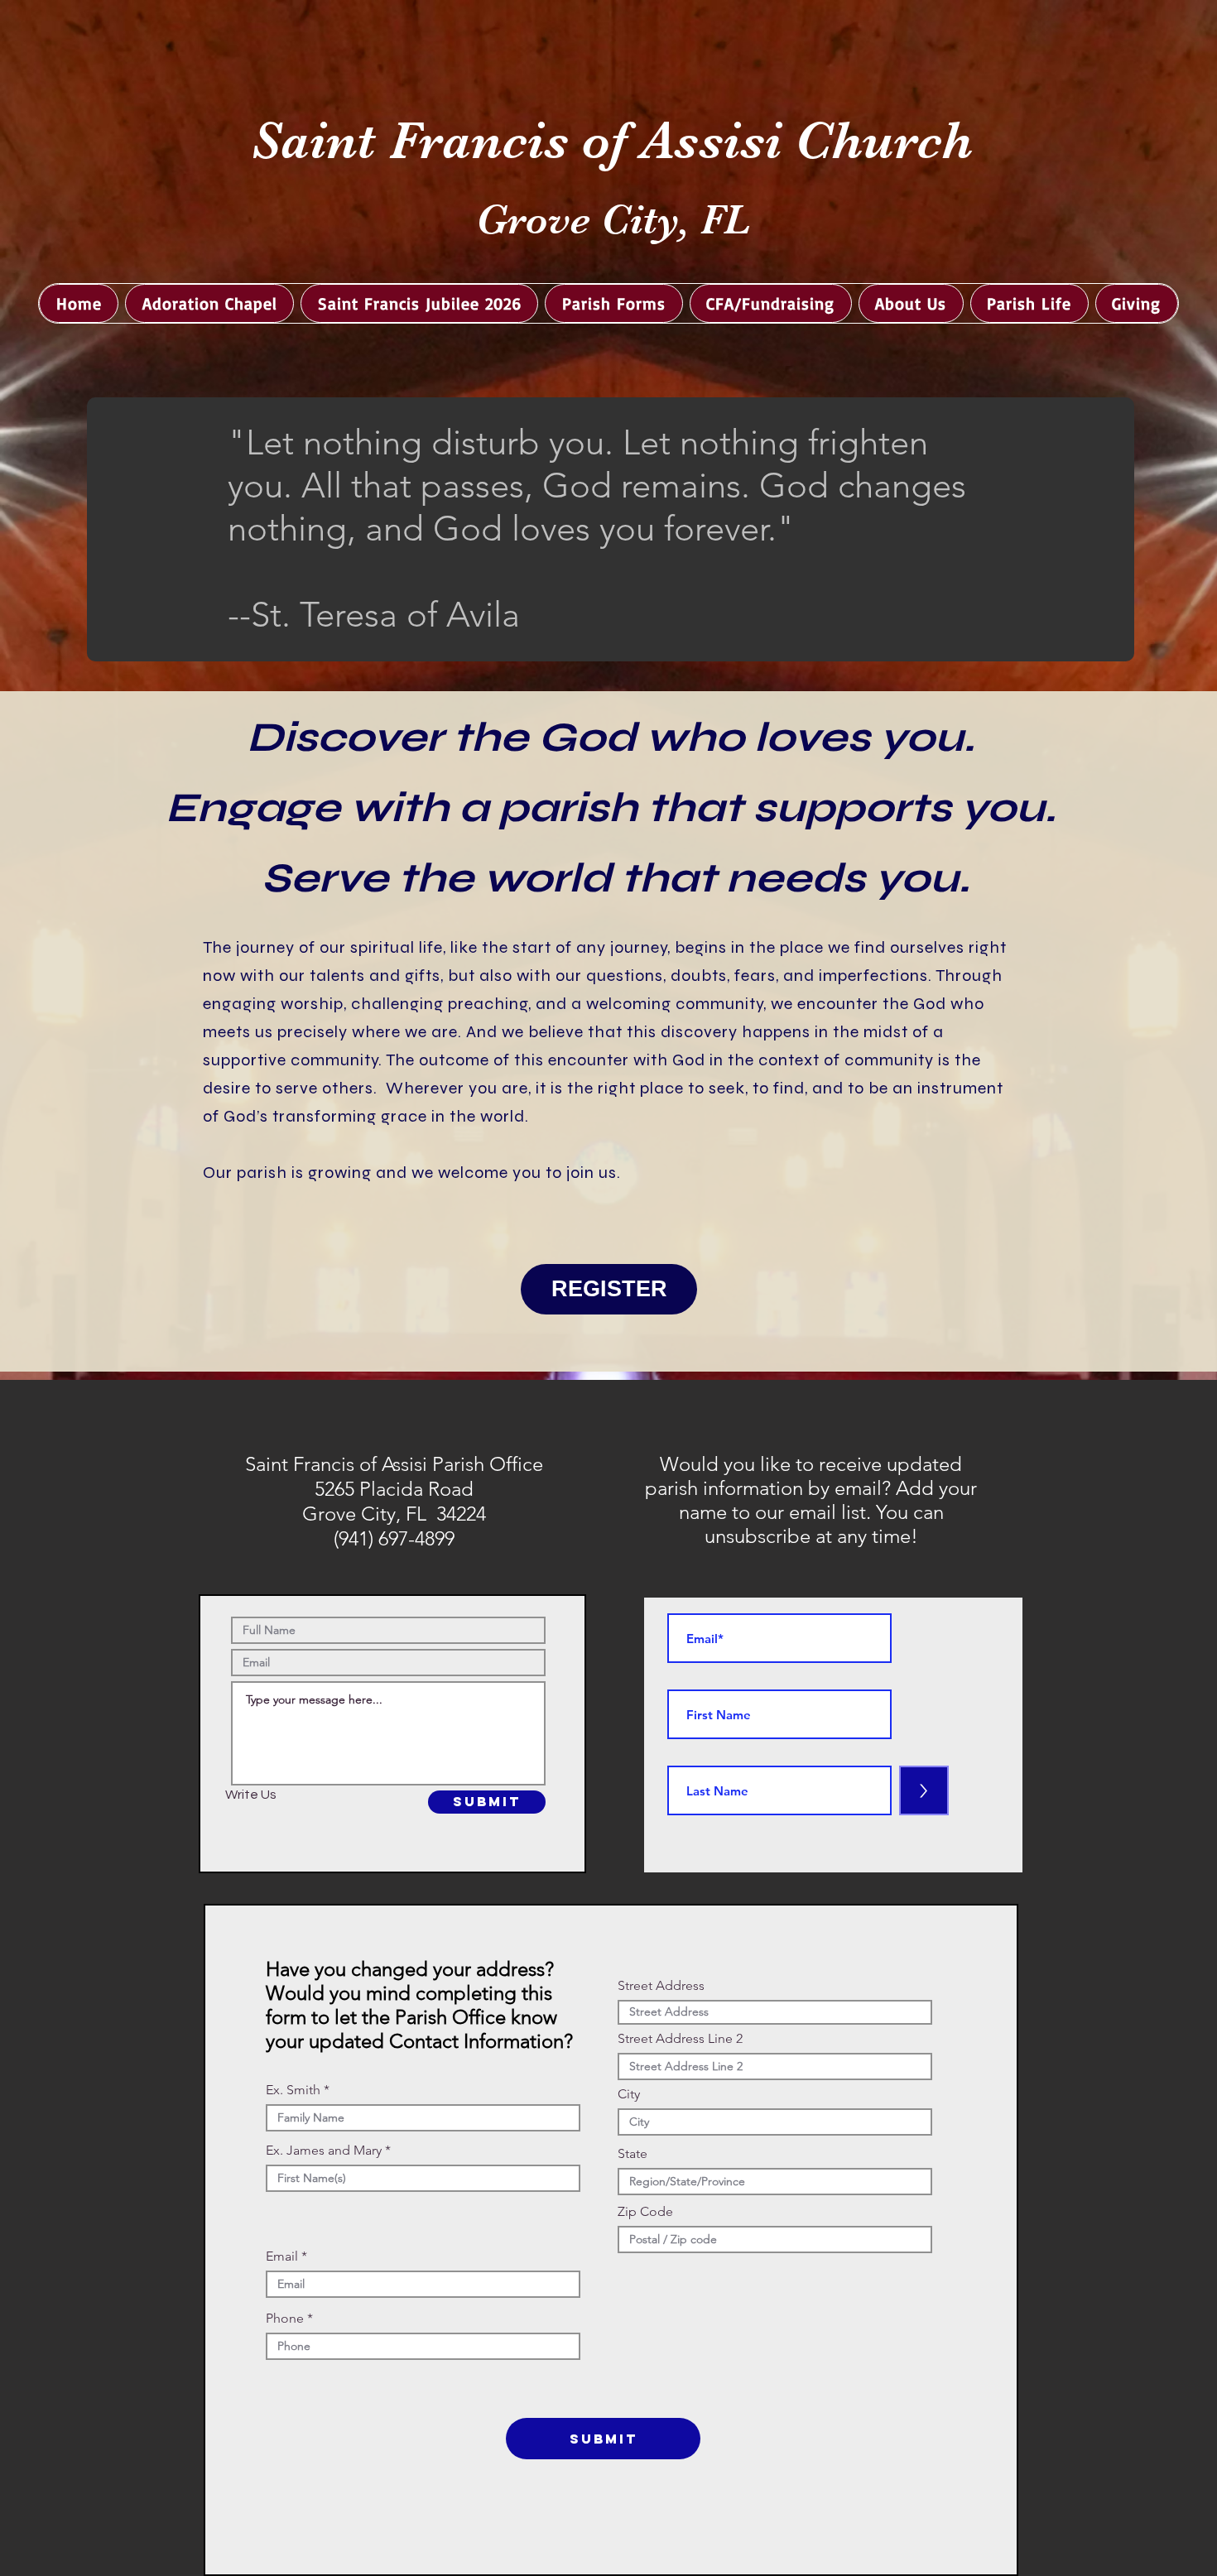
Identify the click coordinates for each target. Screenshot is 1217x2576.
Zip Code (645, 2212)
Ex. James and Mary (324, 2151)
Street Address (661, 1986)
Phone (285, 2319)
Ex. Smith (293, 2090)
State (633, 2154)
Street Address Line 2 (680, 2039)
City (629, 2094)
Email (282, 2256)
